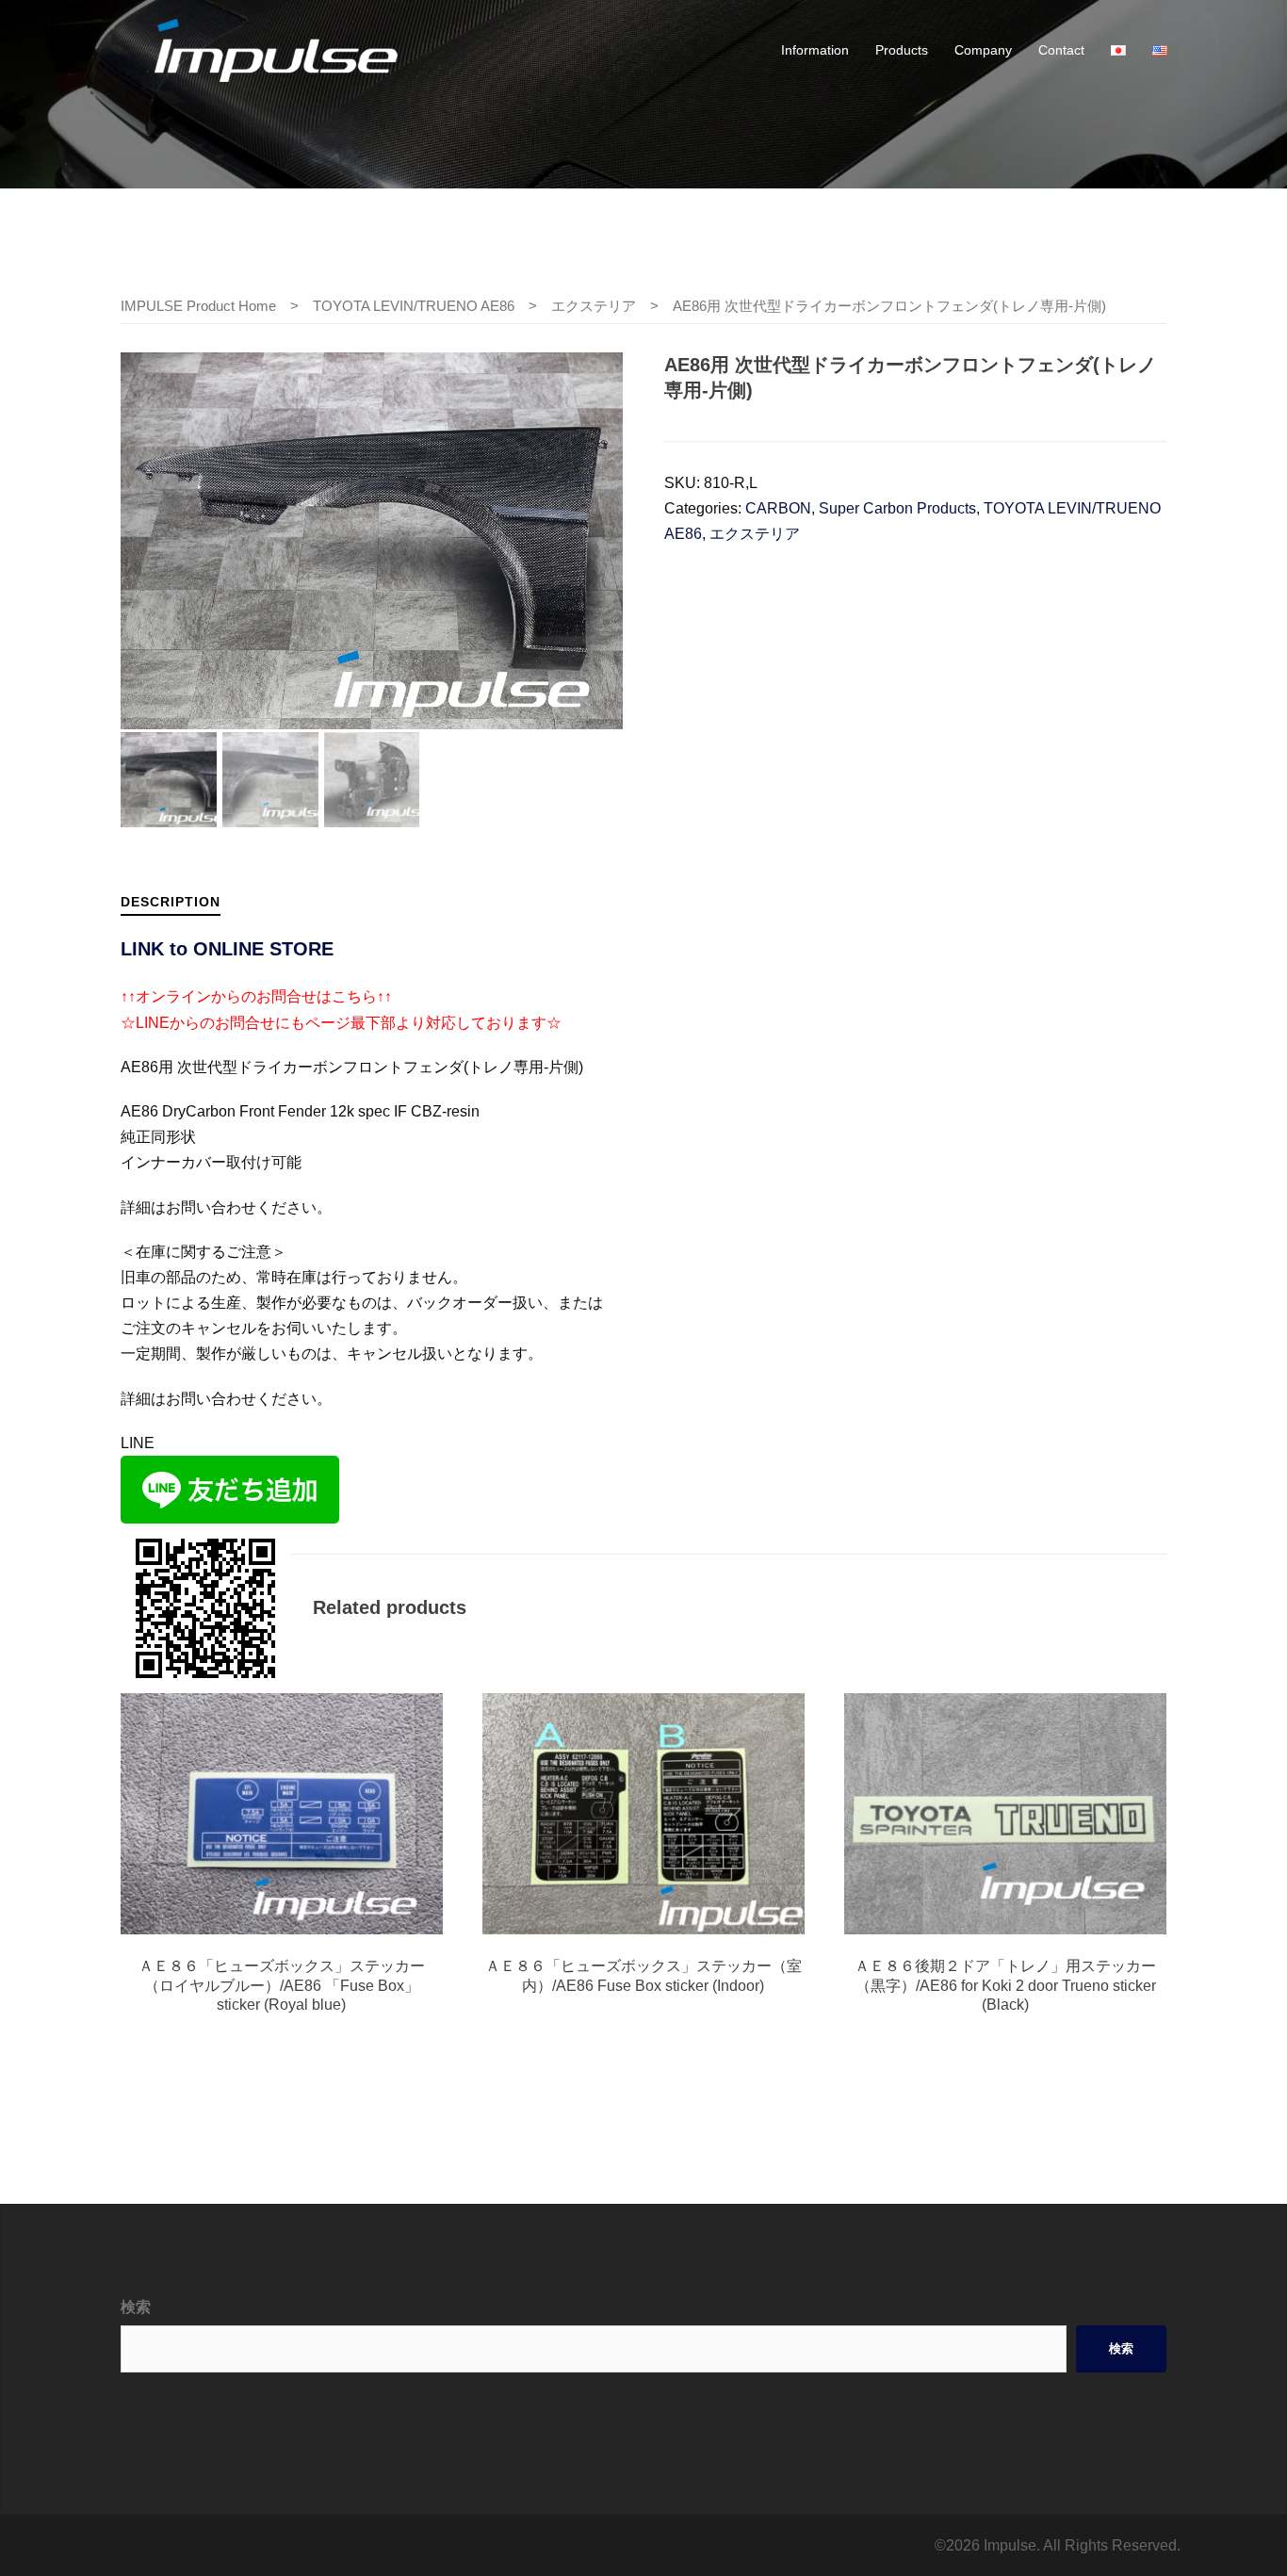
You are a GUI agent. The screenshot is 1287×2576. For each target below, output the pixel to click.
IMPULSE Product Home (198, 306)
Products (902, 50)
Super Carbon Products (897, 508)
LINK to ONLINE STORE (227, 949)
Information (815, 50)
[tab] (171, 901)
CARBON (778, 508)
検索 (136, 2307)
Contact (1061, 50)
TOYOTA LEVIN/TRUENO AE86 (414, 306)
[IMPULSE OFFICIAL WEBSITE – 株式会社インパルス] (276, 49)
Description (171, 902)
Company (983, 50)
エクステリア (594, 306)
